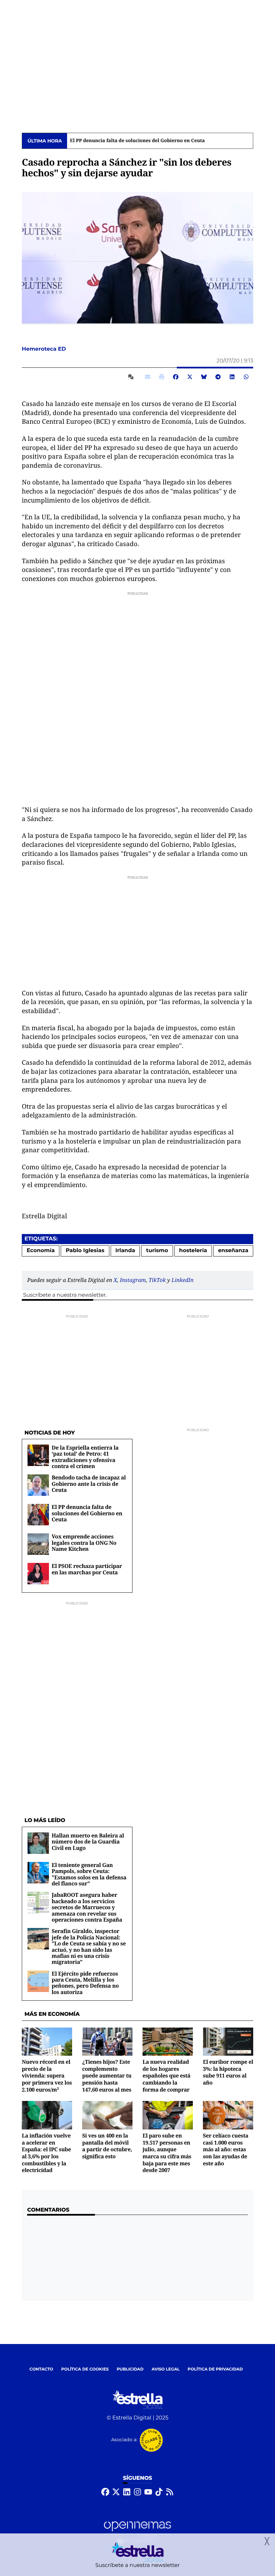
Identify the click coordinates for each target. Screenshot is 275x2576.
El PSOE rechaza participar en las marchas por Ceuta (87, 1569)
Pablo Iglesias (85, 1251)
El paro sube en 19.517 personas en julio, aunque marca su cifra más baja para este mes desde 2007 (167, 2153)
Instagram (133, 1280)
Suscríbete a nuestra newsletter (64, 1295)
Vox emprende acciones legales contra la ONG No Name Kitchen (84, 1543)
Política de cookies (85, 2369)
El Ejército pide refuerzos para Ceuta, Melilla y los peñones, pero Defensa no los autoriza (85, 1983)
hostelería (193, 1251)
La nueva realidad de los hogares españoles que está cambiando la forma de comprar (167, 2076)
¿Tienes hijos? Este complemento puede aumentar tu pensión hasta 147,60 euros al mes (107, 2076)
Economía (41, 1251)
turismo (157, 1251)
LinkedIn (182, 1280)
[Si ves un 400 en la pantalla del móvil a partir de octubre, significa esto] (107, 2115)
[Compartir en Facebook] (176, 377)
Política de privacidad (215, 2369)
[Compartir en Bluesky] (204, 377)
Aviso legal (166, 2369)
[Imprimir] (162, 377)
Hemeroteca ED (45, 349)
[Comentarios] (132, 377)
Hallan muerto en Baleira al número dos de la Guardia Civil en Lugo (88, 1842)
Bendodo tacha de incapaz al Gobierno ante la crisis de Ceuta (89, 1484)
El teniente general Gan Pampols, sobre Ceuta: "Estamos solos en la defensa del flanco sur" (89, 1874)
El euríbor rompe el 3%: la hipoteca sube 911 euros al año (228, 2072)
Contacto (41, 2369)
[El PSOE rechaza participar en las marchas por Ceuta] (38, 1574)
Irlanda (125, 1251)
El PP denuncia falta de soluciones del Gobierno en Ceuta (137, 141)
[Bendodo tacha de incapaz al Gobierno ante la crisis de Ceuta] (38, 1485)
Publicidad (130, 2369)
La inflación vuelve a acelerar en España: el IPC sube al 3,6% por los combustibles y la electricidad (46, 2153)
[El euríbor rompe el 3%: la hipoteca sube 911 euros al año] (228, 2041)
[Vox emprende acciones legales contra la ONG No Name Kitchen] (38, 1544)
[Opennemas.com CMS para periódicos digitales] (137, 2532)
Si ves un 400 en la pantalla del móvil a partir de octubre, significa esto (107, 2146)
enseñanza (233, 1251)
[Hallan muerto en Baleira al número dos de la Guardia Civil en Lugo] (38, 1843)
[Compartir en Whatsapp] (246, 377)
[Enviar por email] (148, 377)
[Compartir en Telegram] (218, 377)
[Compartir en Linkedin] (232, 377)
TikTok (157, 1280)
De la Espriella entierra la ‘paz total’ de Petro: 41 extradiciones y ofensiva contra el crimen (85, 1457)
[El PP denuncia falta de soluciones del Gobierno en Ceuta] (38, 1515)
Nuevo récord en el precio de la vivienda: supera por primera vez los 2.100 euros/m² (47, 2076)
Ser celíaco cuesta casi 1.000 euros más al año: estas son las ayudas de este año (226, 2149)
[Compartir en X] (190, 377)
